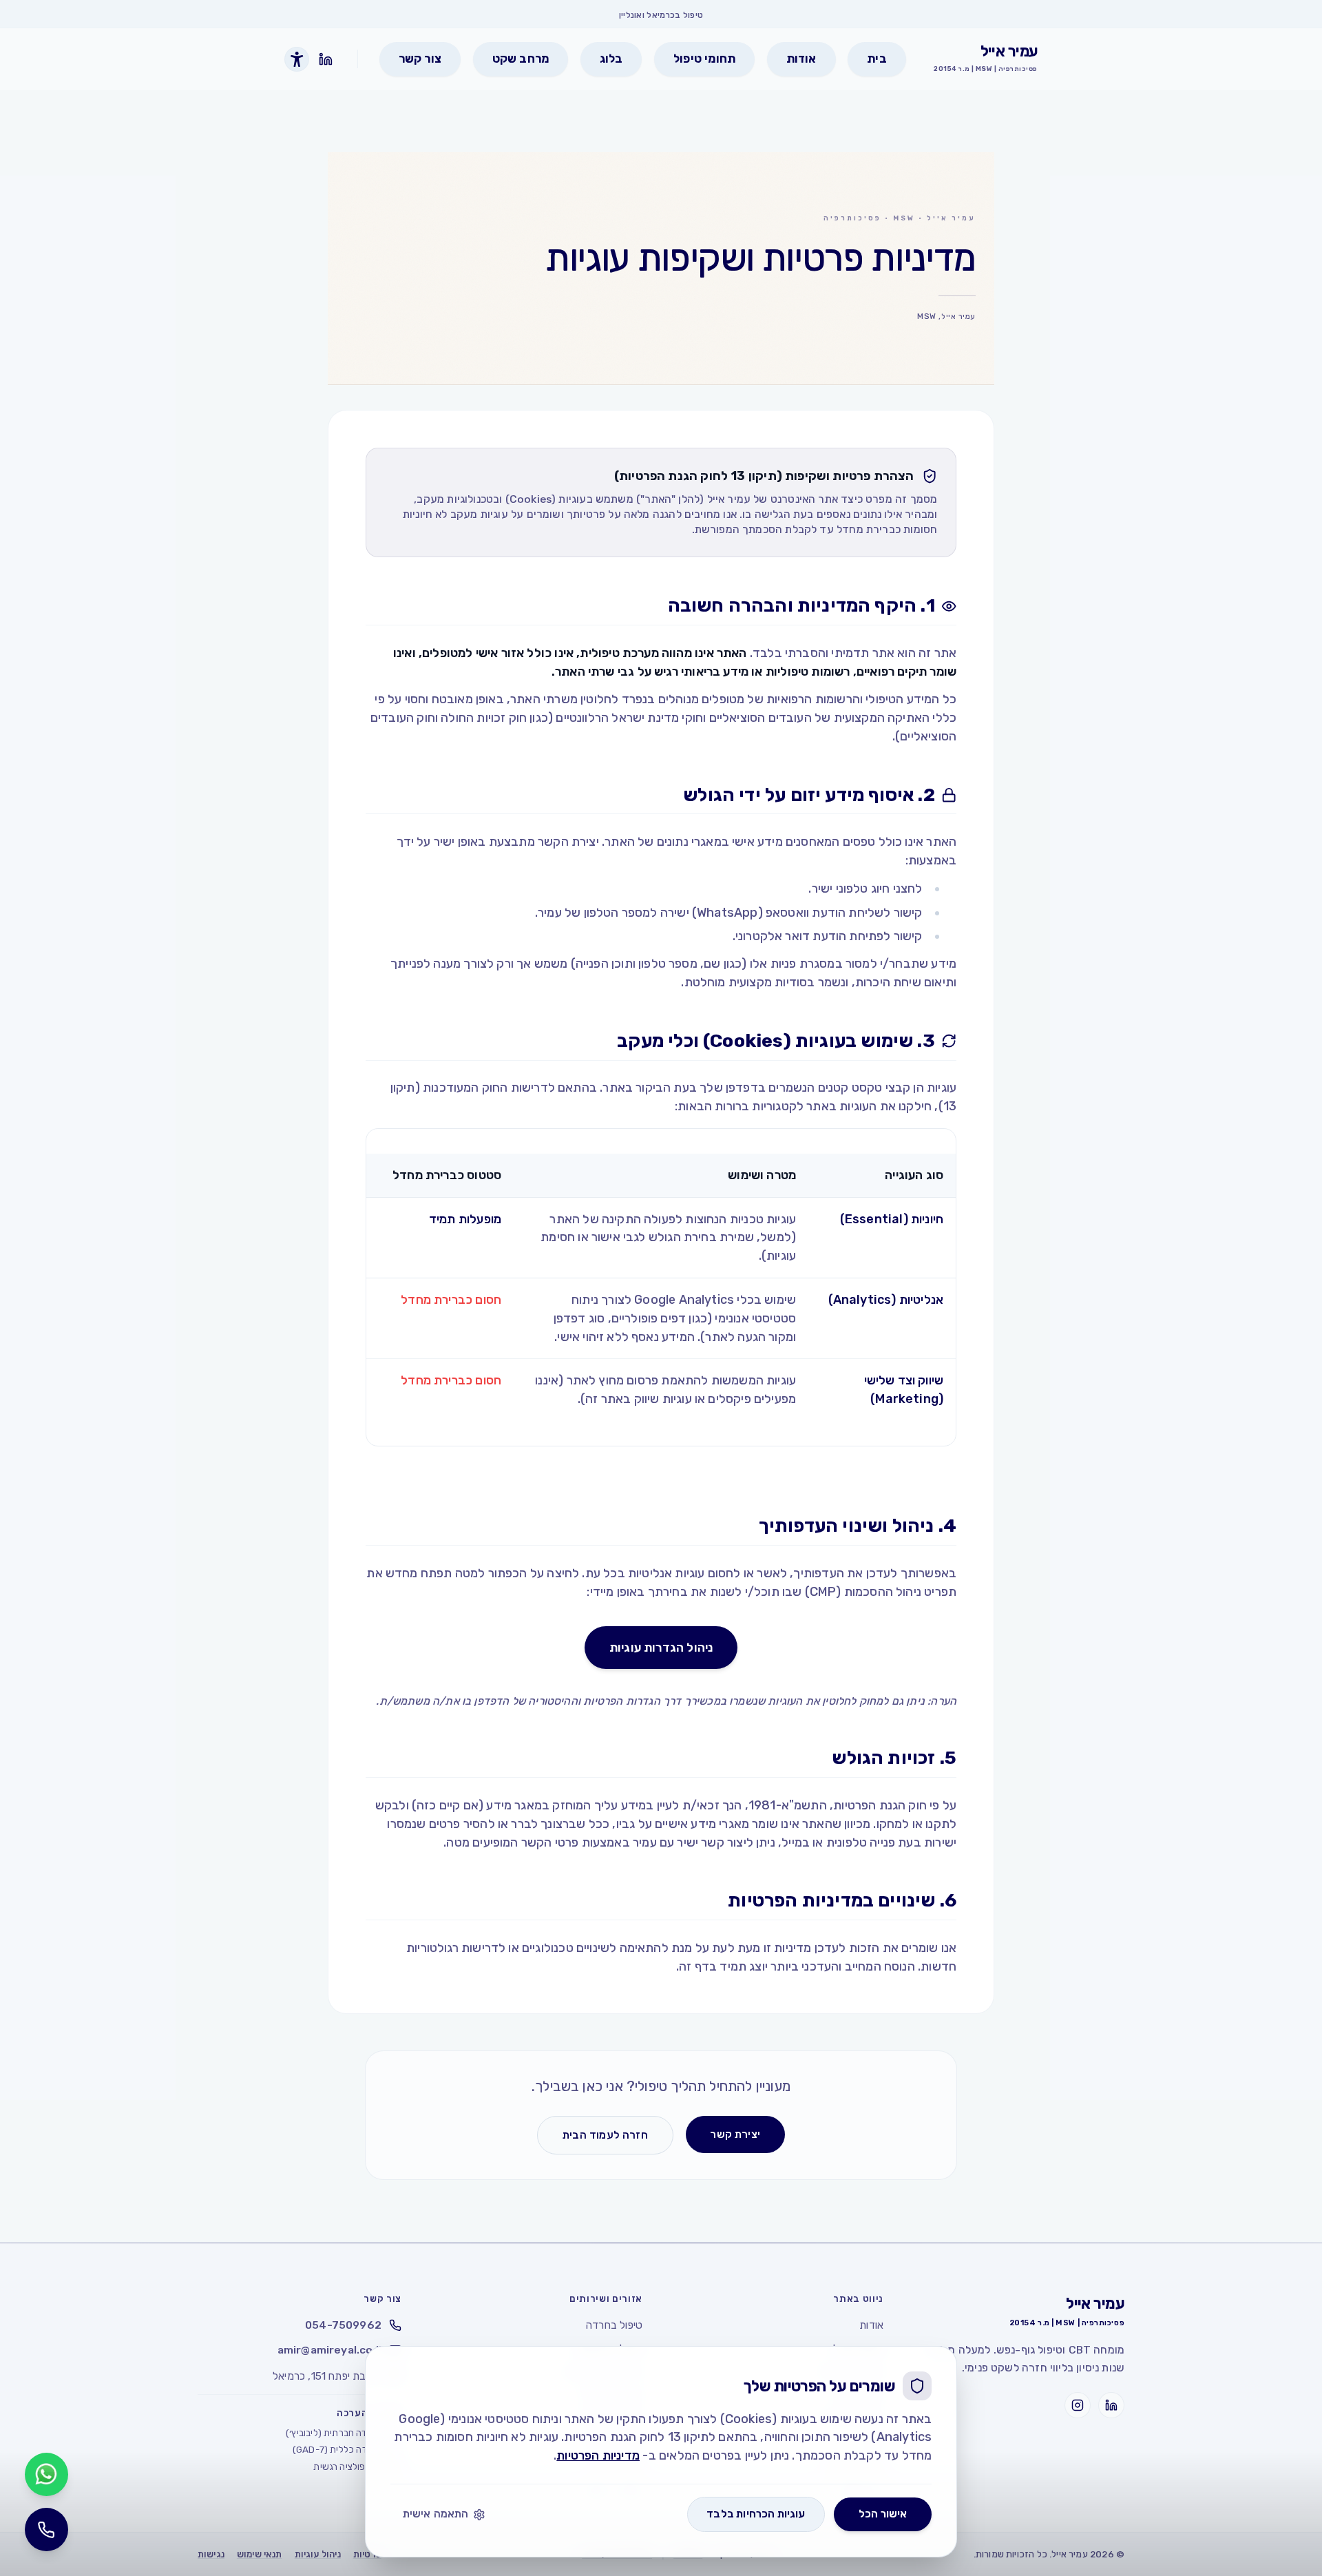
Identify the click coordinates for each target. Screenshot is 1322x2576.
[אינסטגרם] (1078, 2405)
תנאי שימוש (260, 2554)
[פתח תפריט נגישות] (297, 59)
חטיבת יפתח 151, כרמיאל (327, 2376)
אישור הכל (883, 2514)
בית (877, 59)
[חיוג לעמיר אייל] (46, 2530)
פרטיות (367, 2554)
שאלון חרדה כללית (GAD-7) (347, 2449)
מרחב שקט (521, 59)
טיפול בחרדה (614, 2325)
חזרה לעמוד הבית (605, 2135)
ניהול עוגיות (318, 2554)
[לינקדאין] (1111, 2405)
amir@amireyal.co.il (329, 2350)
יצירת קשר (735, 2134)
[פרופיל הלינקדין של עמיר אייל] (325, 60)
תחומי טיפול (704, 59)
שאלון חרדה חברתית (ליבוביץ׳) (344, 2433)
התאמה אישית (436, 2514)
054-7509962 (343, 2325)
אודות (801, 59)
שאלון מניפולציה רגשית (357, 2466)
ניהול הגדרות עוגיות (661, 1647)
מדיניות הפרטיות (598, 2455)
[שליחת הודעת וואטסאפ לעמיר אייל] (46, 2474)
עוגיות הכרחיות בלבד (756, 2514)
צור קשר (420, 59)
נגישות (211, 2554)
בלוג (611, 59)
